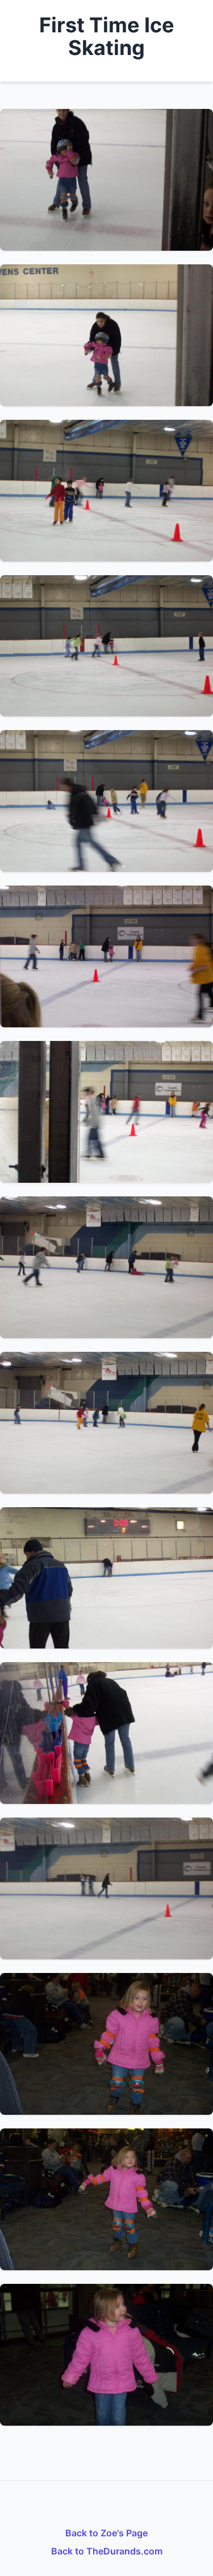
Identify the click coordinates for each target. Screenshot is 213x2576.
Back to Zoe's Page (106, 2533)
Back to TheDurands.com (107, 2551)
